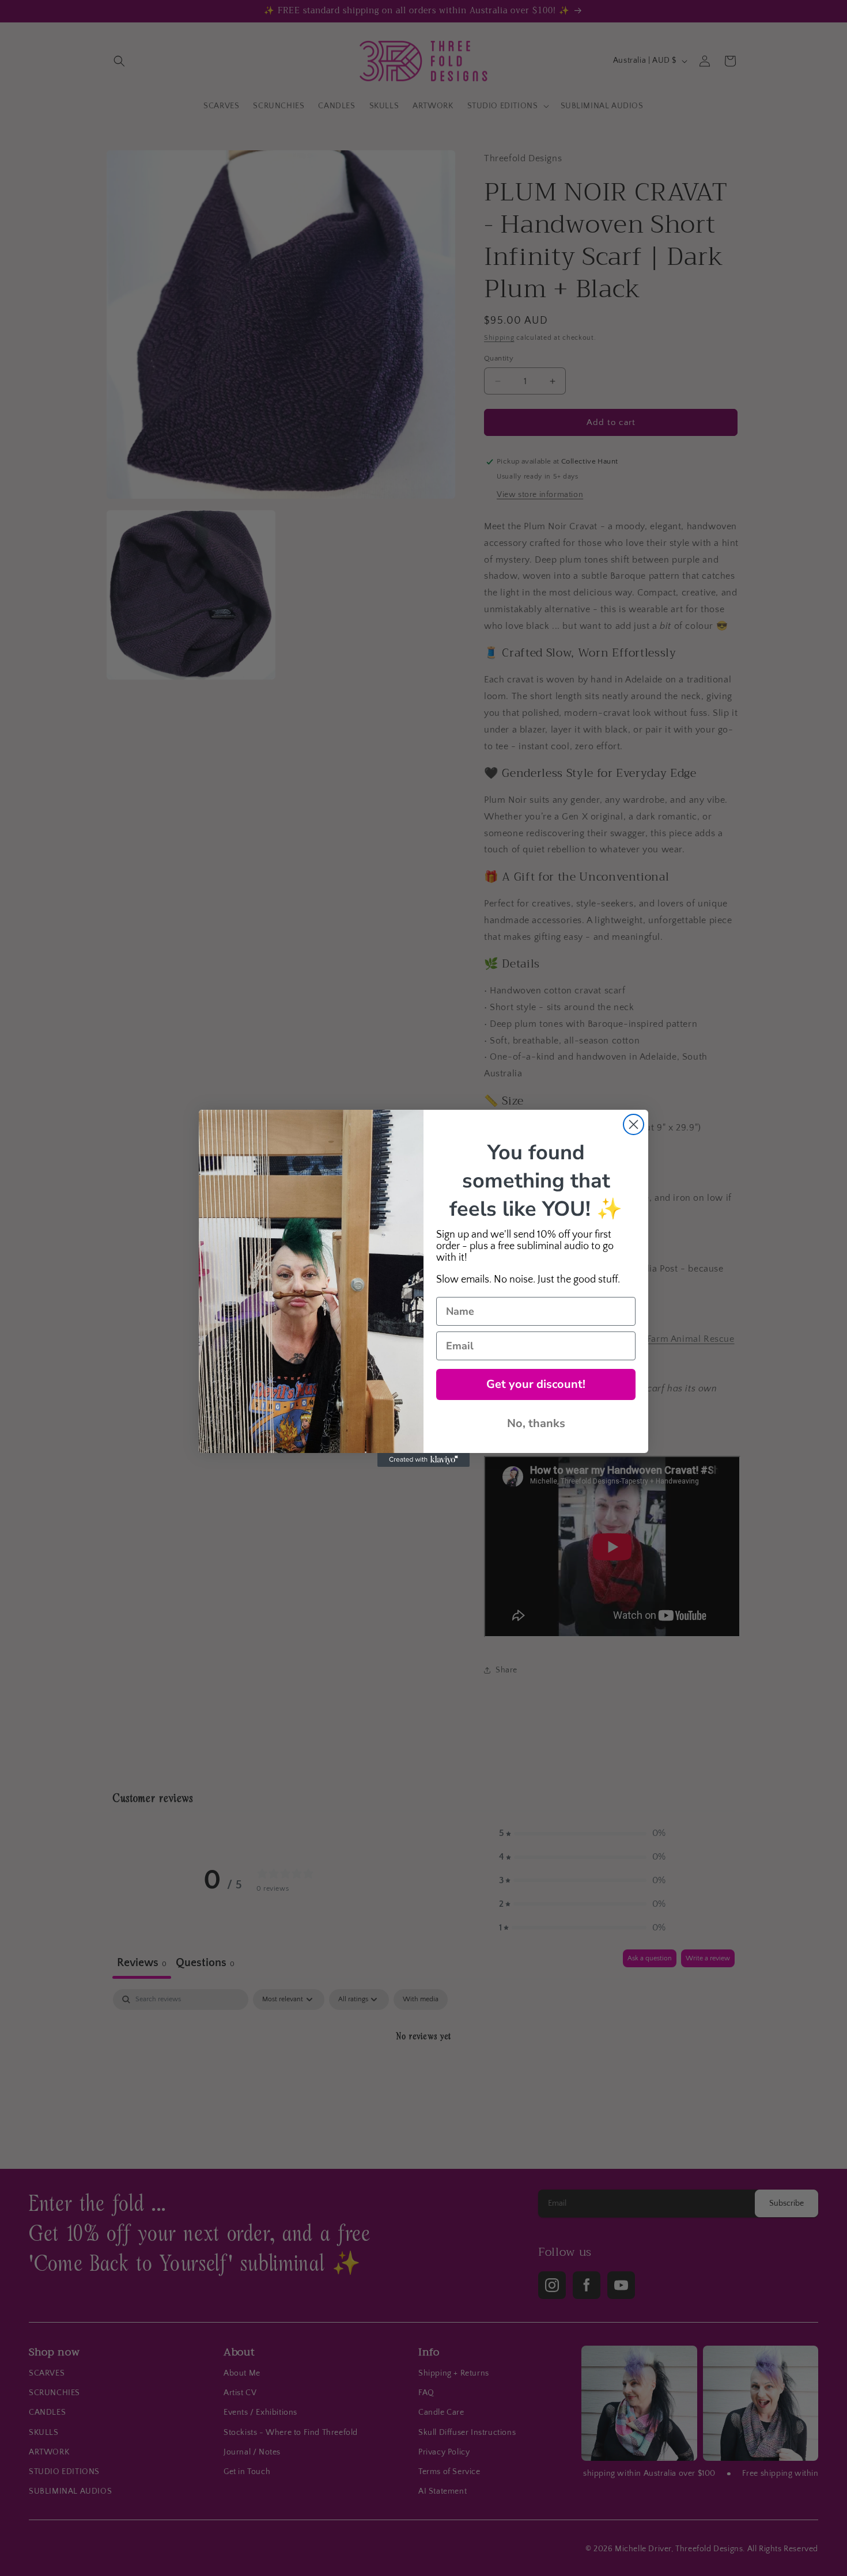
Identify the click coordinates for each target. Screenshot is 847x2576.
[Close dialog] (634, 1124)
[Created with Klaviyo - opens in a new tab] (423, 1460)
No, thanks (536, 1423)
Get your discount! (536, 1384)
